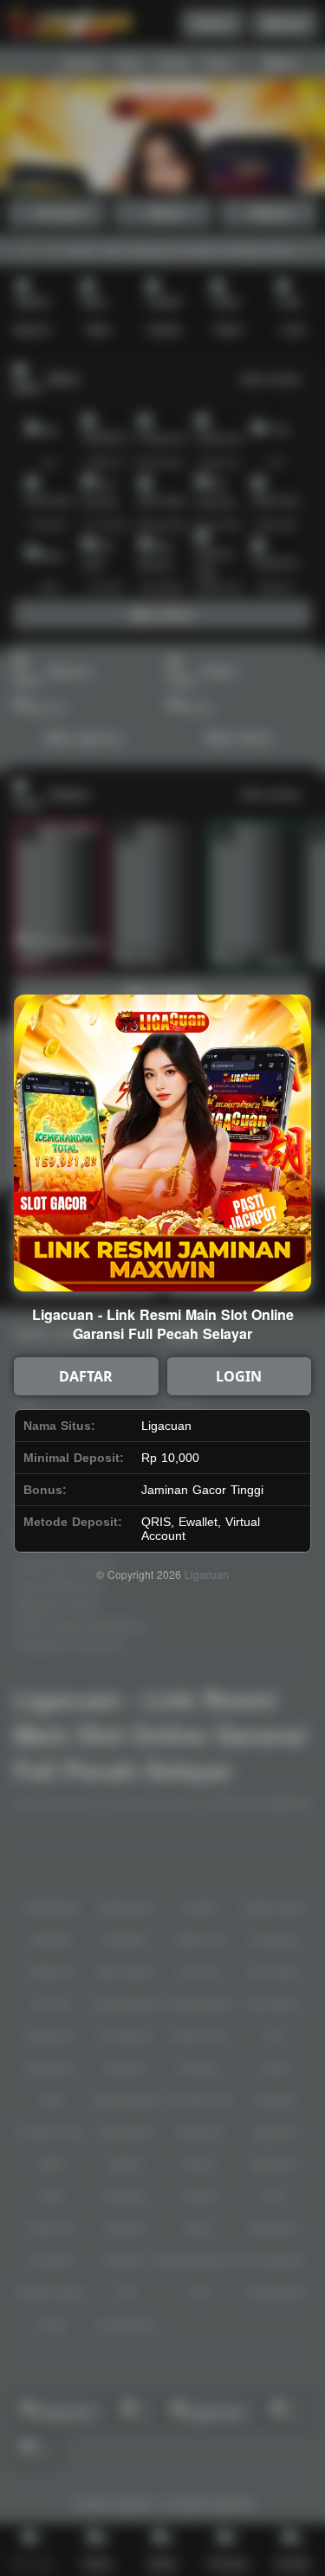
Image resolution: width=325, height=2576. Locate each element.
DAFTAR (86, 1376)
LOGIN (239, 1376)
